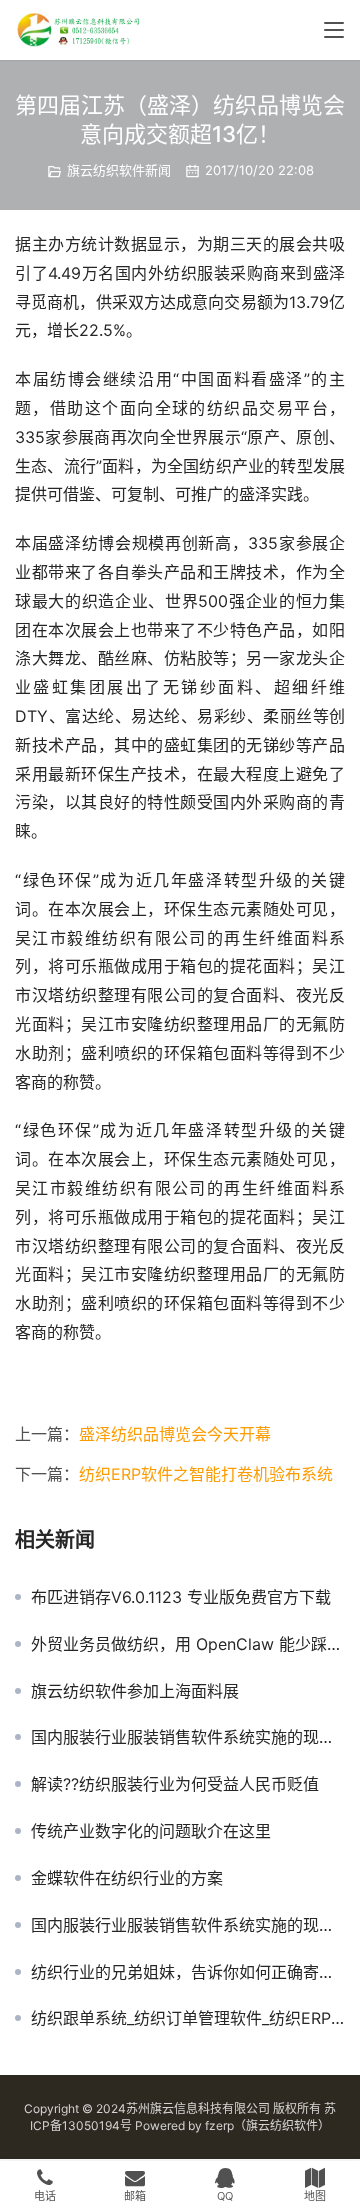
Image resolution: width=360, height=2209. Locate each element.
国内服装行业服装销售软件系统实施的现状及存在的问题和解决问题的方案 (188, 1737)
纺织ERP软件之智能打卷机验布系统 (206, 1474)
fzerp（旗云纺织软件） (267, 2125)
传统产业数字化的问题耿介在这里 (151, 1831)
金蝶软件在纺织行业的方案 (127, 1878)
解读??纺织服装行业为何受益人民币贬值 (175, 1784)
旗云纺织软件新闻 (119, 170)
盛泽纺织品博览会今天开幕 (175, 1434)
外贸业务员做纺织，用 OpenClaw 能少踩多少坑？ (188, 1644)
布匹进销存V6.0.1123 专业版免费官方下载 (181, 1597)
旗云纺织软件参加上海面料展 (135, 1691)
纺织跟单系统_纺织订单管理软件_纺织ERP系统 (188, 2018)
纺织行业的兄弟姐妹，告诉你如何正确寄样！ (188, 1972)
